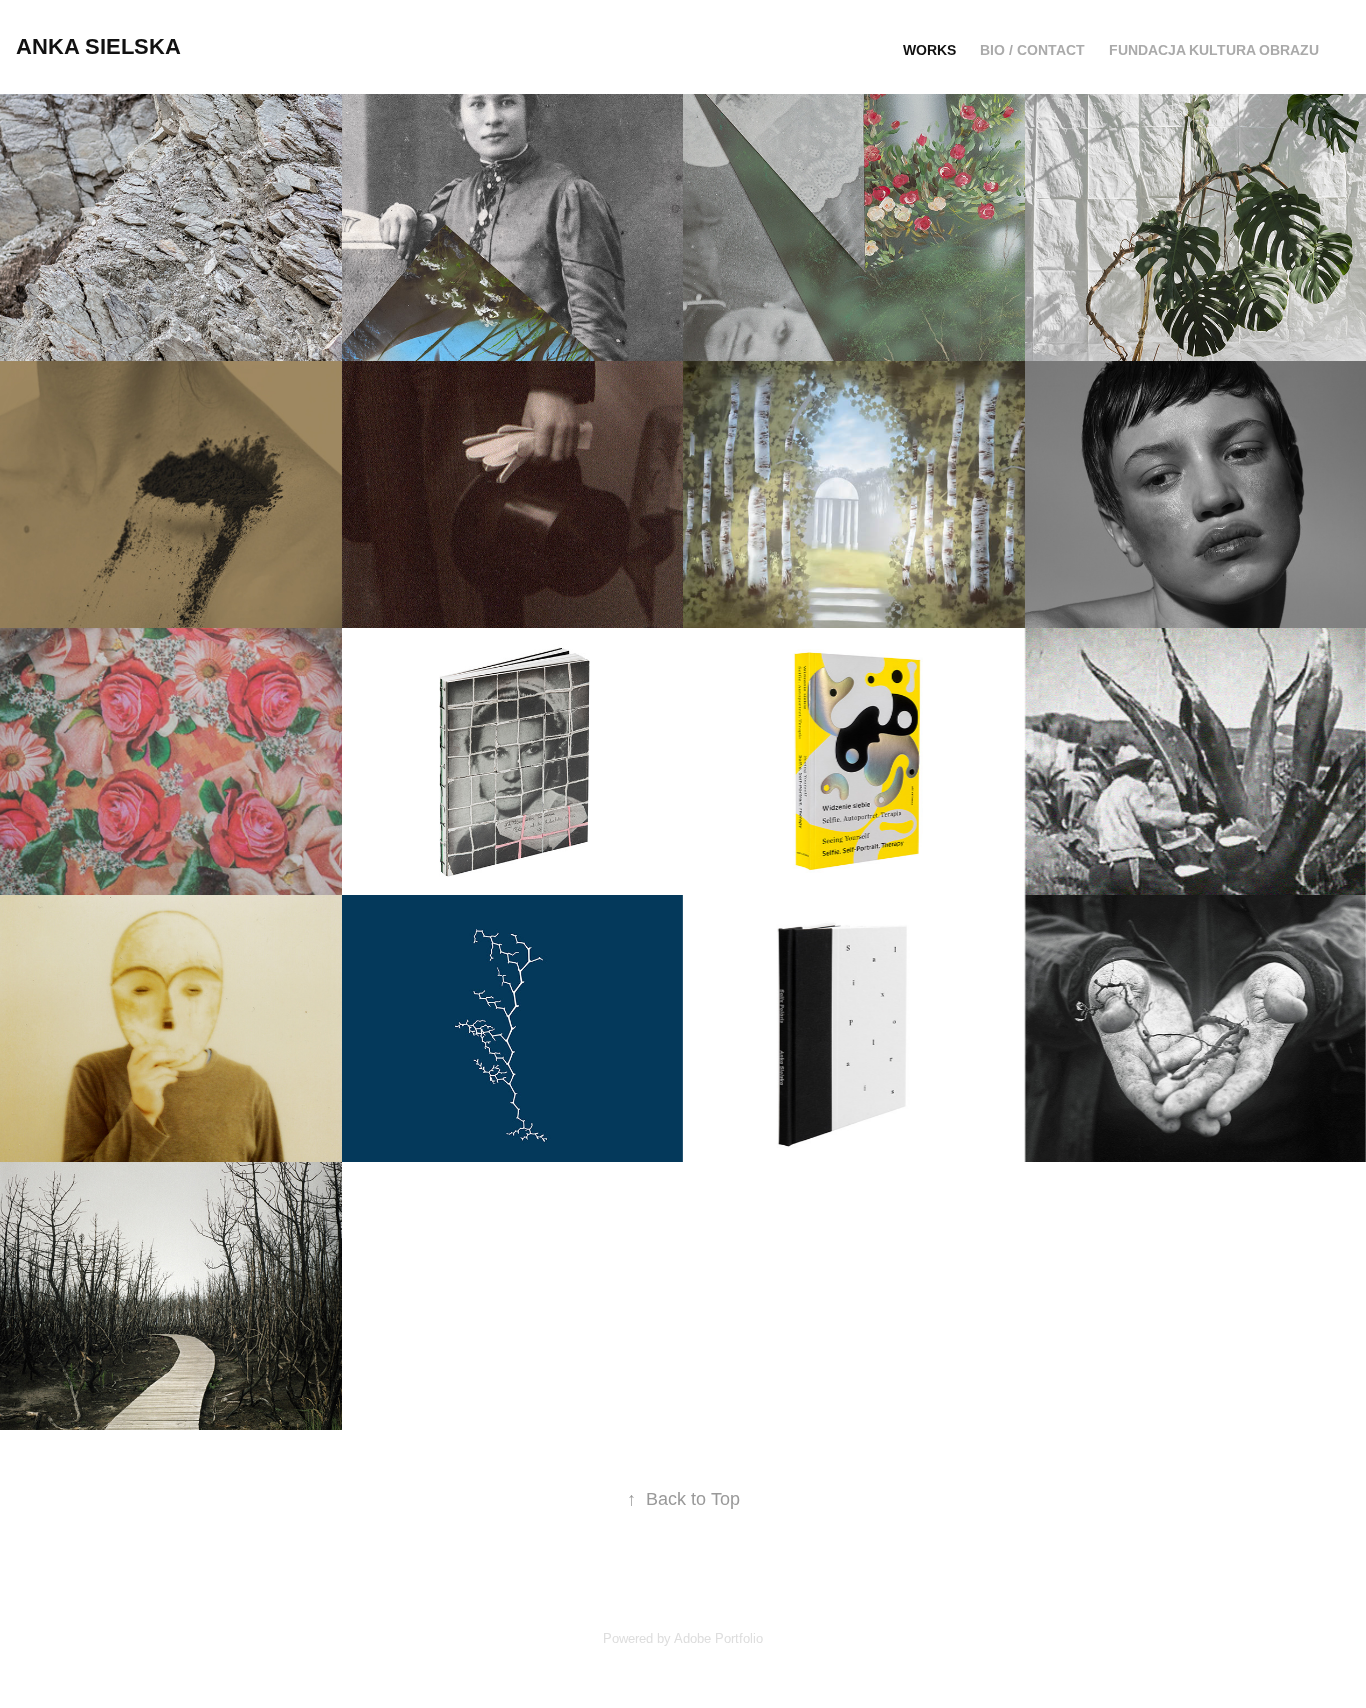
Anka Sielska (98, 46)
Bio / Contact (1032, 50)
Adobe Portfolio (718, 1638)
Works (929, 50)
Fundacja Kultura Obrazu (1214, 50)
